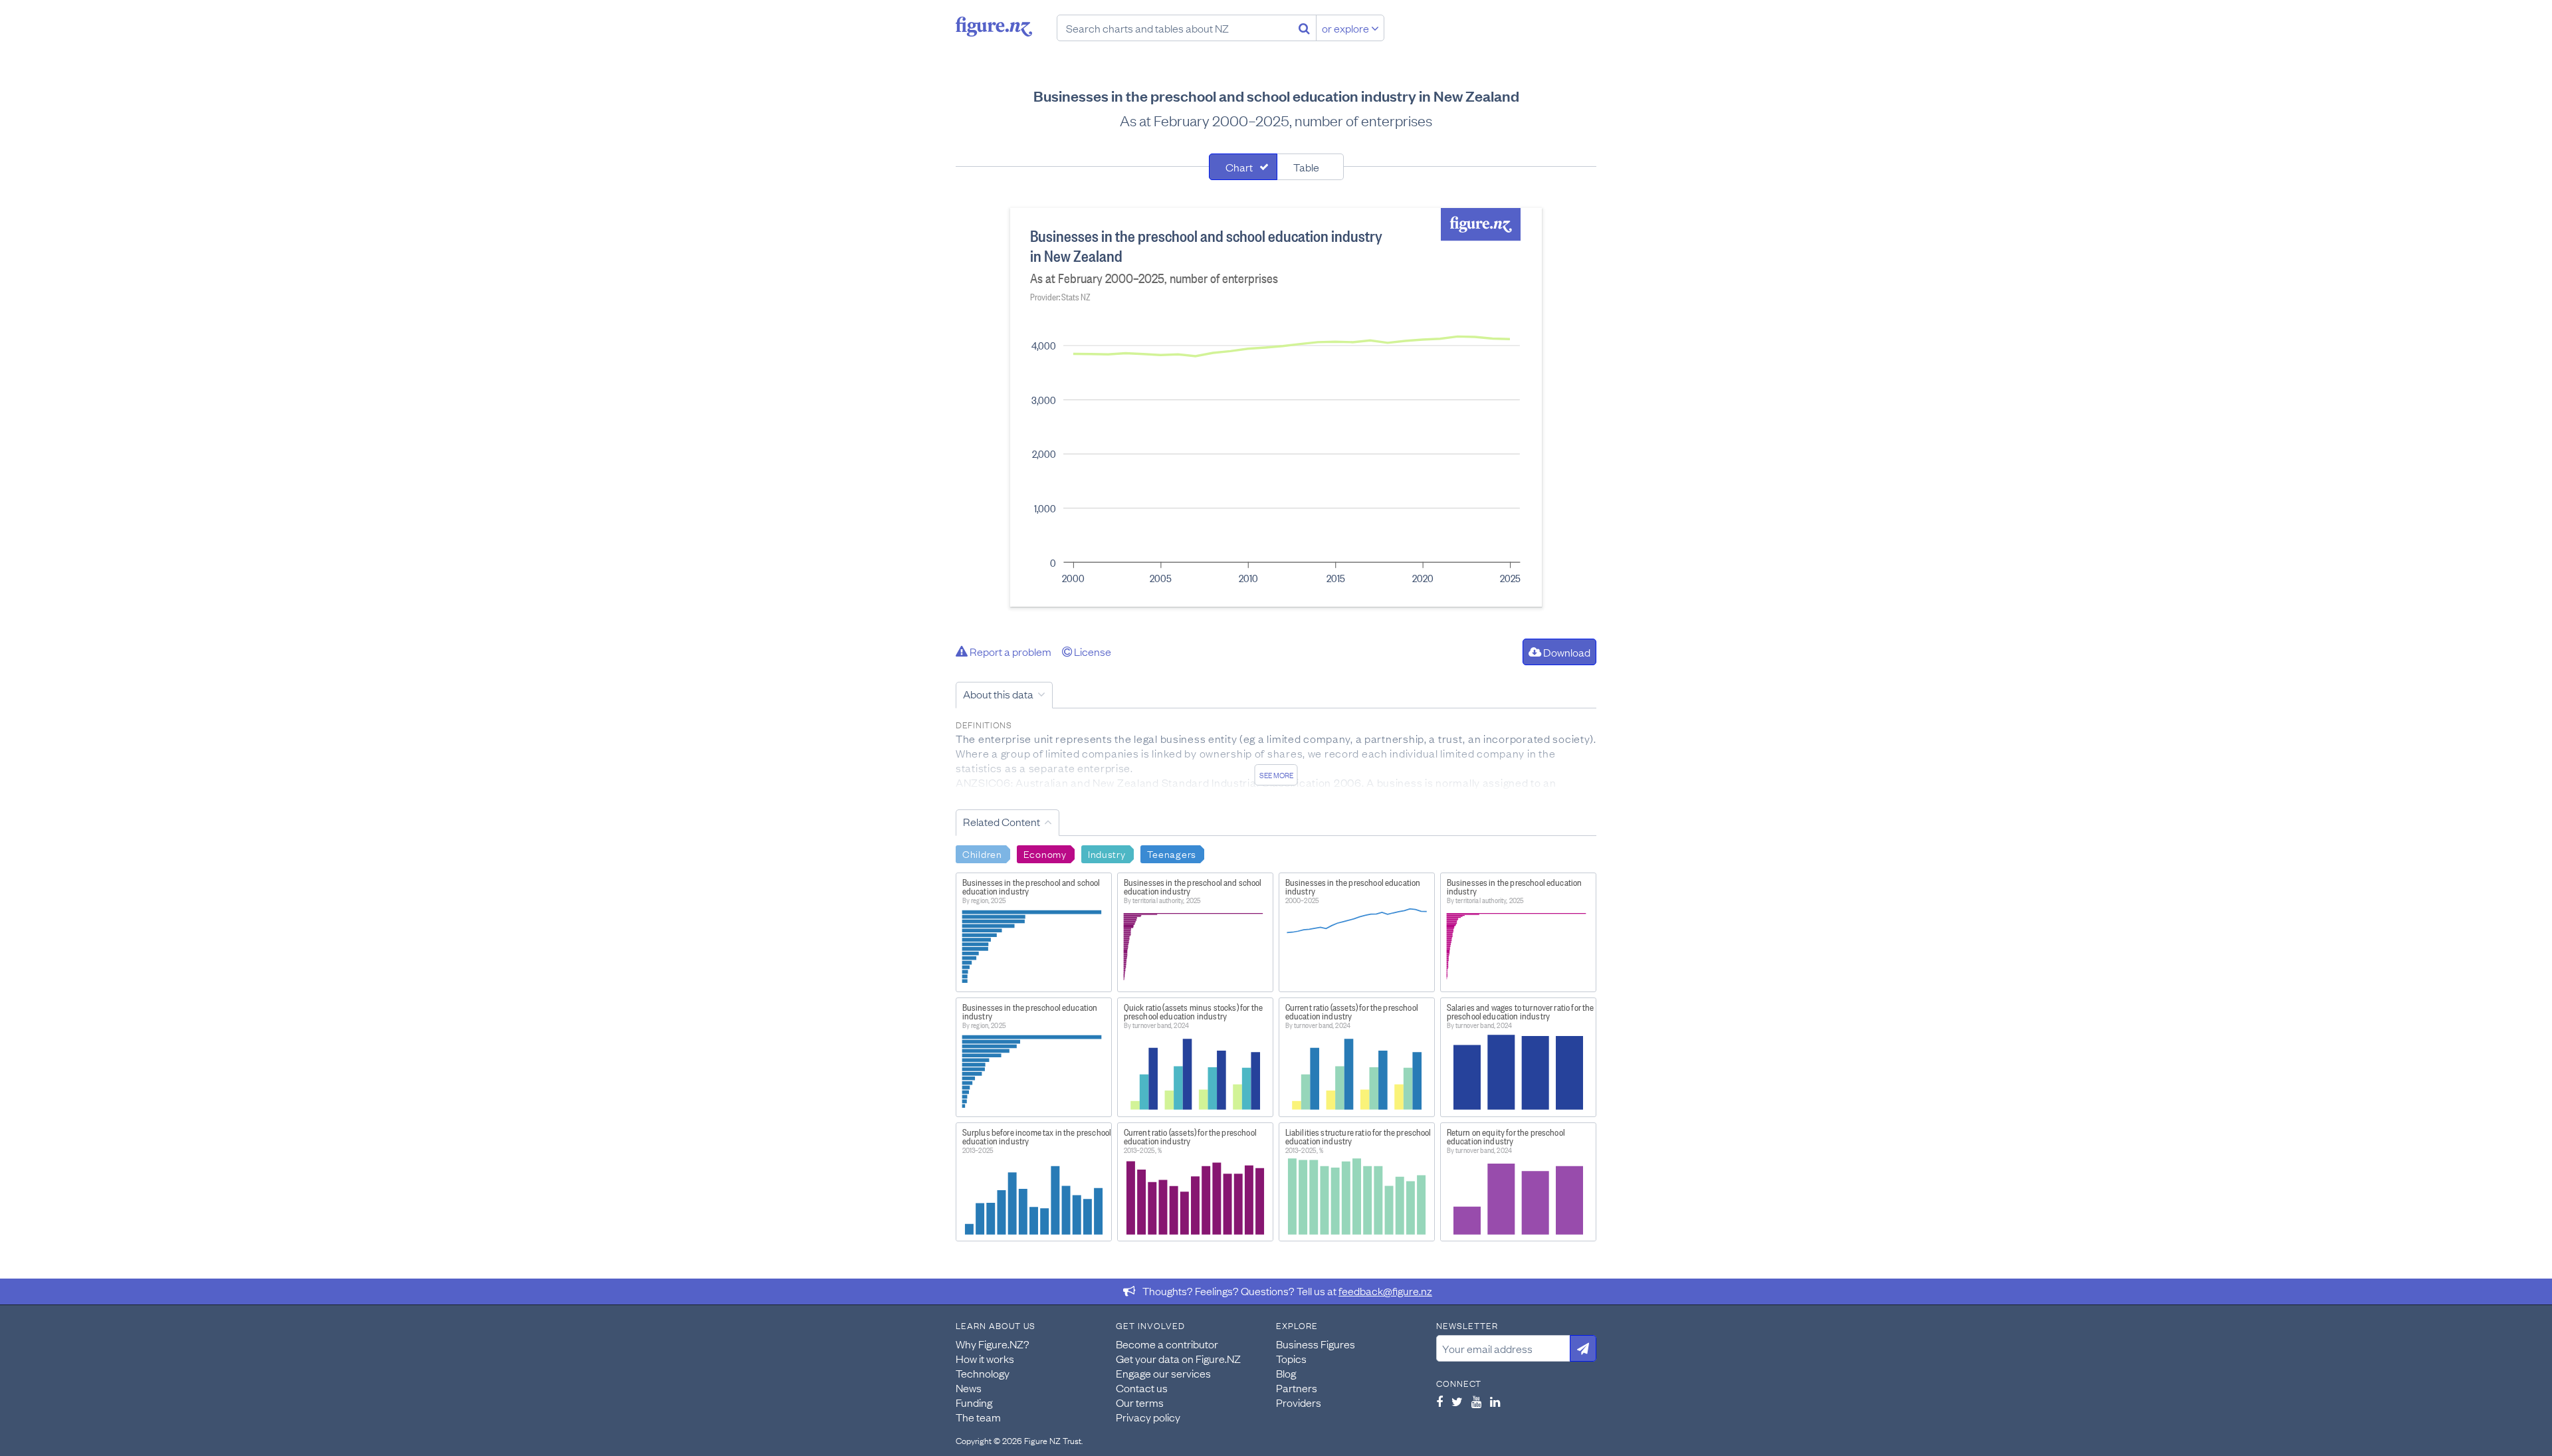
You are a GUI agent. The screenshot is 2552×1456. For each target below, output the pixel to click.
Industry (1107, 853)
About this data (998, 694)
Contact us (1142, 1388)
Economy (1045, 853)
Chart (1239, 167)
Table (1306, 167)
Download (1566, 652)
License (1092, 651)
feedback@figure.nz (1385, 1291)
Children (982, 853)
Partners (1297, 1388)
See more (1276, 775)
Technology (983, 1373)
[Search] (1304, 28)
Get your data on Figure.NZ (1178, 1358)
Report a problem (1010, 651)
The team (978, 1417)
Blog (1286, 1373)
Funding (974, 1402)
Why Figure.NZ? (993, 1344)
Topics (1291, 1358)
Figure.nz (994, 27)
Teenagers (1172, 853)
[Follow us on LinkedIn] (1495, 1402)
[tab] (1243, 167)
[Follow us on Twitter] (1457, 1402)
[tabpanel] (1276, 407)
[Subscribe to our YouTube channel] (1476, 1402)
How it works (985, 1358)
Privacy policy (1148, 1417)
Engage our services (1163, 1373)
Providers (1299, 1402)
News (969, 1388)
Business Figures (1316, 1344)
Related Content (1002, 821)
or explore (1346, 28)
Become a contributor (1167, 1344)
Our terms (1140, 1402)
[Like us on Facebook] (1439, 1402)
